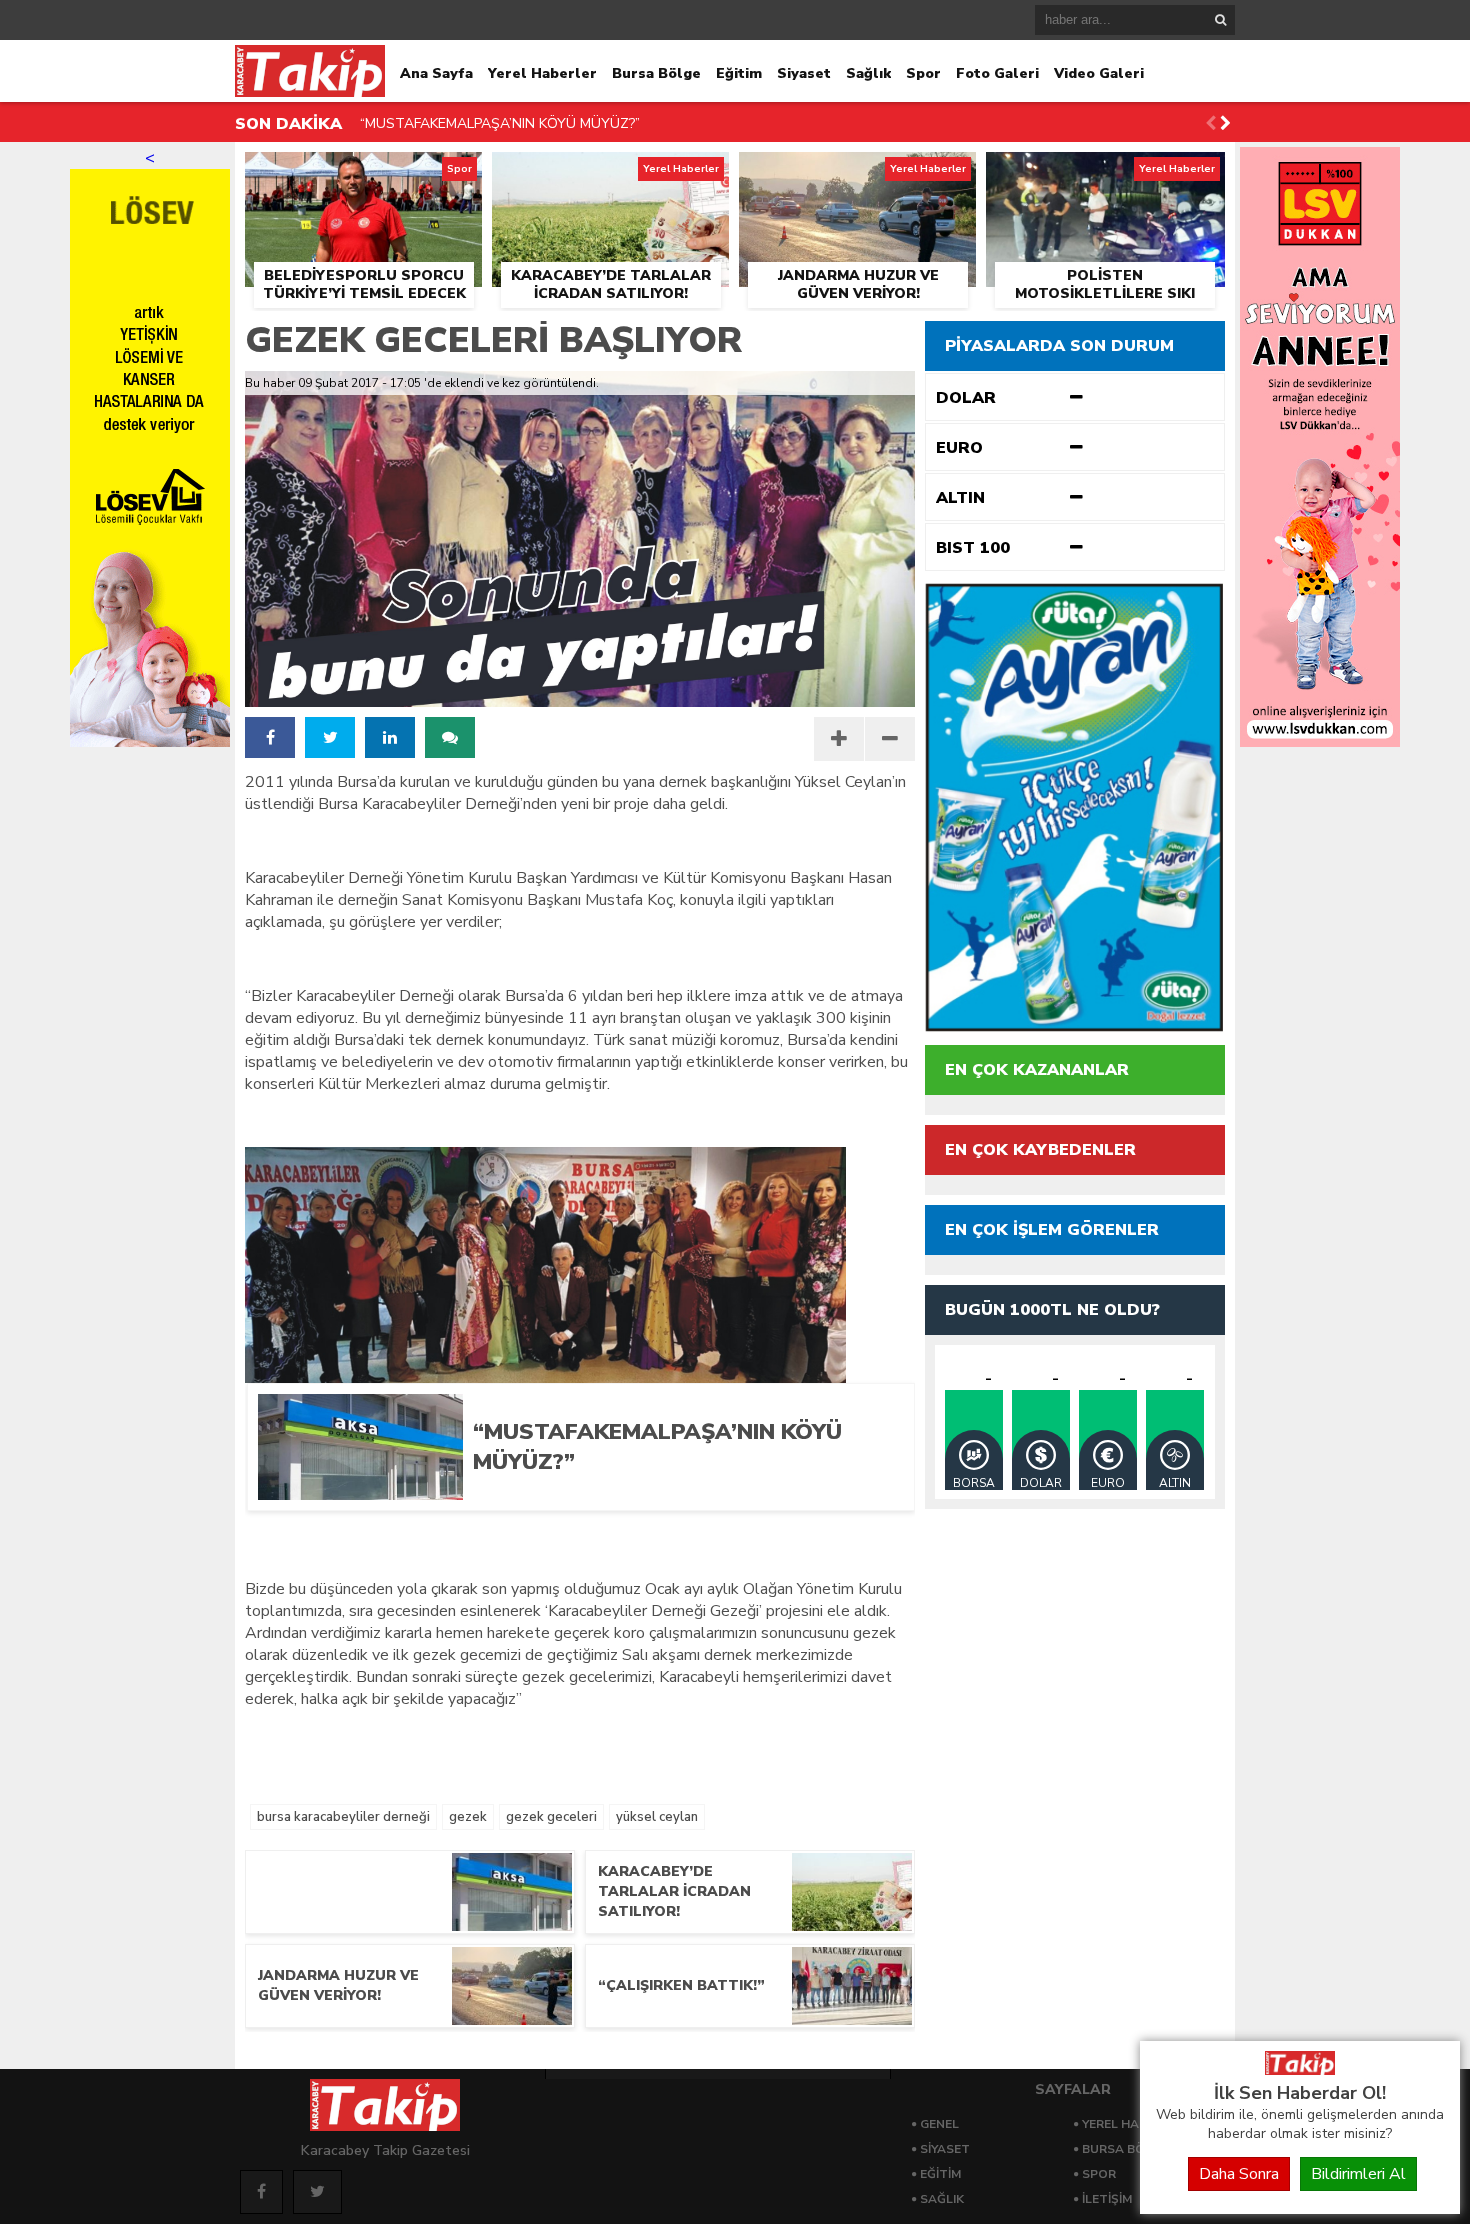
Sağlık (868, 73)
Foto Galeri (997, 73)
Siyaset (804, 73)
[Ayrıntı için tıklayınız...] (1320, 742)
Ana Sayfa (436, 73)
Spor (923, 73)
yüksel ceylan (657, 1817)
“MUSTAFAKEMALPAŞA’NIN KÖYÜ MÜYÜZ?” (500, 123)
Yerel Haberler (542, 73)
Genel (939, 2124)
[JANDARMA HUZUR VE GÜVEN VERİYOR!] (857, 175)
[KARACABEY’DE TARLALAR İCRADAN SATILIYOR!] (610, 175)
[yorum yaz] (450, 737)
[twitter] (330, 737)
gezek (468, 1817)
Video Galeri (1099, 73)
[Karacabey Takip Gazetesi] (1300, 2070)
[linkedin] (390, 737)
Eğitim (739, 73)
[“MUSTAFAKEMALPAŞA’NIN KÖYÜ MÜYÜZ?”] (678, 1493)
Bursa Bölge (656, 73)
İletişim (1107, 2199)
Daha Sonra (1239, 2174)
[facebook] (270, 737)
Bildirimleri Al (1358, 2174)
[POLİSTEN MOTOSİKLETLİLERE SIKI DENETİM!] (1105, 175)
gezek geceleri (551, 1817)
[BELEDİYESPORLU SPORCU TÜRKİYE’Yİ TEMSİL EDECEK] (363, 175)
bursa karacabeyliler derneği (343, 1817)
